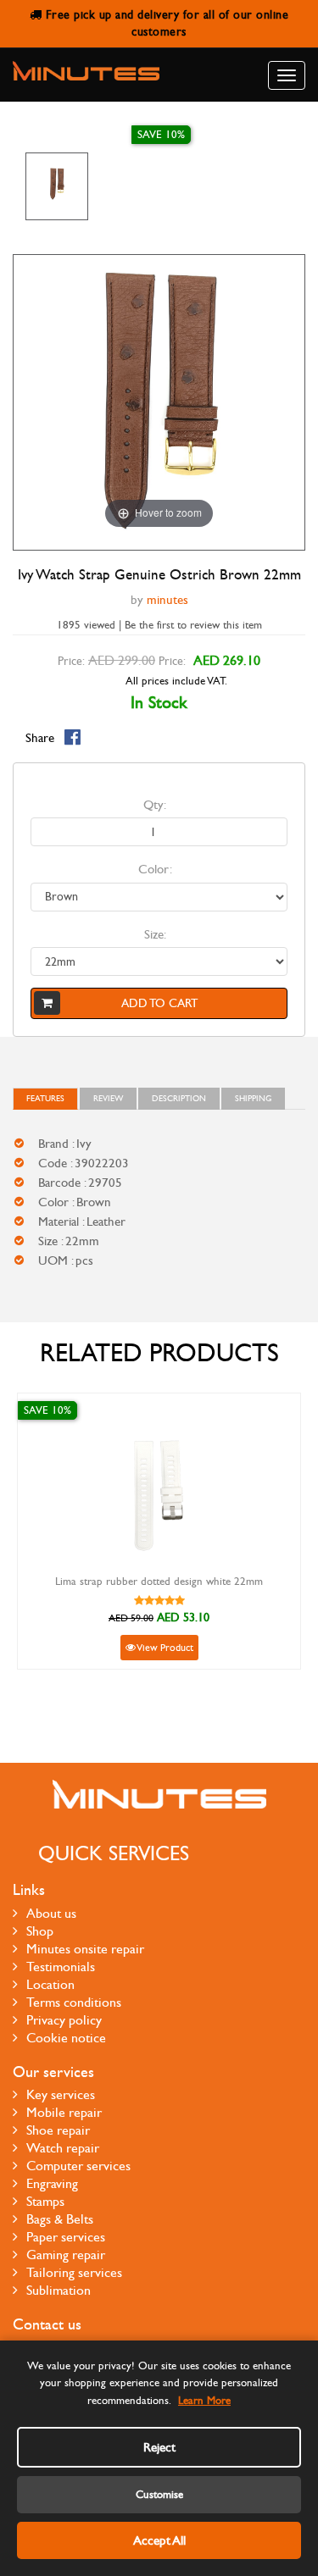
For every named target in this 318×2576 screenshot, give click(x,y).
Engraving (52, 2183)
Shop (40, 1931)
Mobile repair (64, 2112)
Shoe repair (58, 2130)
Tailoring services (74, 2272)
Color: (155, 869)
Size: (155, 934)
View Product (165, 1648)
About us (51, 1913)
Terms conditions (74, 2002)
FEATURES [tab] (45, 1099)
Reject (159, 2447)
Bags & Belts (60, 2219)
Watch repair (63, 2148)
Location (50, 1984)
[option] (57, 186)
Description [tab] (179, 1099)
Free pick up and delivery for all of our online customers (165, 23)
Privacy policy (64, 2020)
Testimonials (61, 1967)
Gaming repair (66, 2255)
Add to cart (159, 1003)
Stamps (45, 2201)
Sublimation (59, 2290)
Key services (61, 2094)
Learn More (204, 2401)
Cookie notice (66, 2038)
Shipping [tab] (253, 1099)
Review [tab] (108, 1099)
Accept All (159, 2540)
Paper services (66, 2237)
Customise (159, 2495)
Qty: (155, 805)
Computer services (78, 2166)
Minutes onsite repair (85, 1949)
